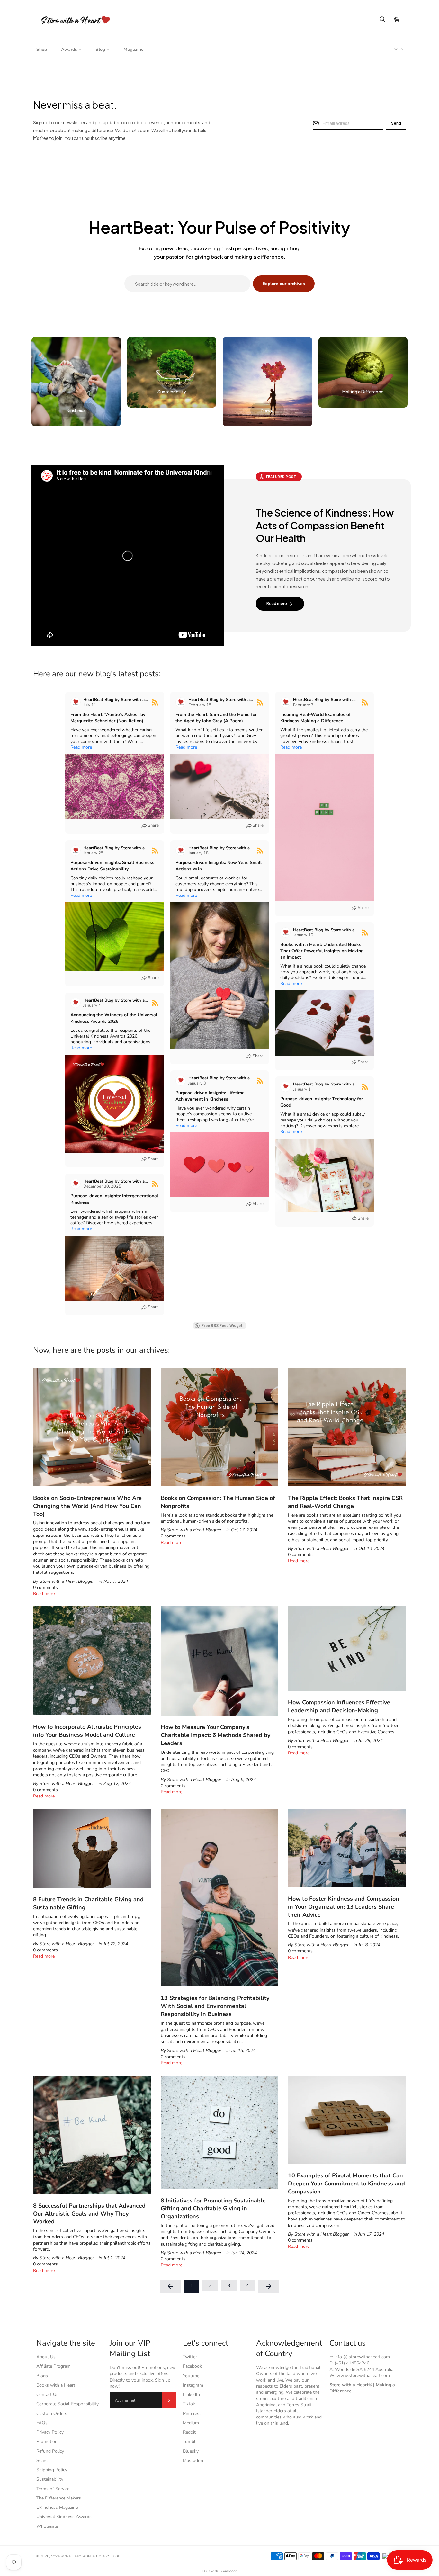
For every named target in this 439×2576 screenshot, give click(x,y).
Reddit (189, 2432)
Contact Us (47, 2395)
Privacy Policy (50, 2432)
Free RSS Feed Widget (222, 1326)
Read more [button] (81, 747)
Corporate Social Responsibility (67, 2404)
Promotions (48, 2441)
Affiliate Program (54, 2366)
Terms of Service (53, 2489)
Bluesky (191, 2451)
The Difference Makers (59, 2498)
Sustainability (50, 2479)
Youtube (191, 2376)
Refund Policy (50, 2451)
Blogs (42, 2376)
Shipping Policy (52, 2470)
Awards (70, 49)
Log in (397, 49)
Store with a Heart (66, 2556)
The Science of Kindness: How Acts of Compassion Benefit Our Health (325, 526)
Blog (101, 49)
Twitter (190, 2357)
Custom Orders (52, 2414)
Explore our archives (284, 284)
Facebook (192, 2366)
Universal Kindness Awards (64, 2517)
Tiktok (189, 2404)
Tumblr (190, 2441)
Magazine (134, 49)
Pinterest (192, 2414)
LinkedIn (191, 2395)
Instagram (193, 2385)
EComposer (228, 2571)
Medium (191, 2423)
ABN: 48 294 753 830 (102, 2556)
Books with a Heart (56, 2385)
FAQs (42, 2423)
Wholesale (47, 2526)
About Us (46, 2357)
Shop (42, 49)
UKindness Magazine (57, 2507)
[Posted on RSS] (155, 702)
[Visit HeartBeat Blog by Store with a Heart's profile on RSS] (76, 702)
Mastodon (193, 2460)
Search (43, 2460)
